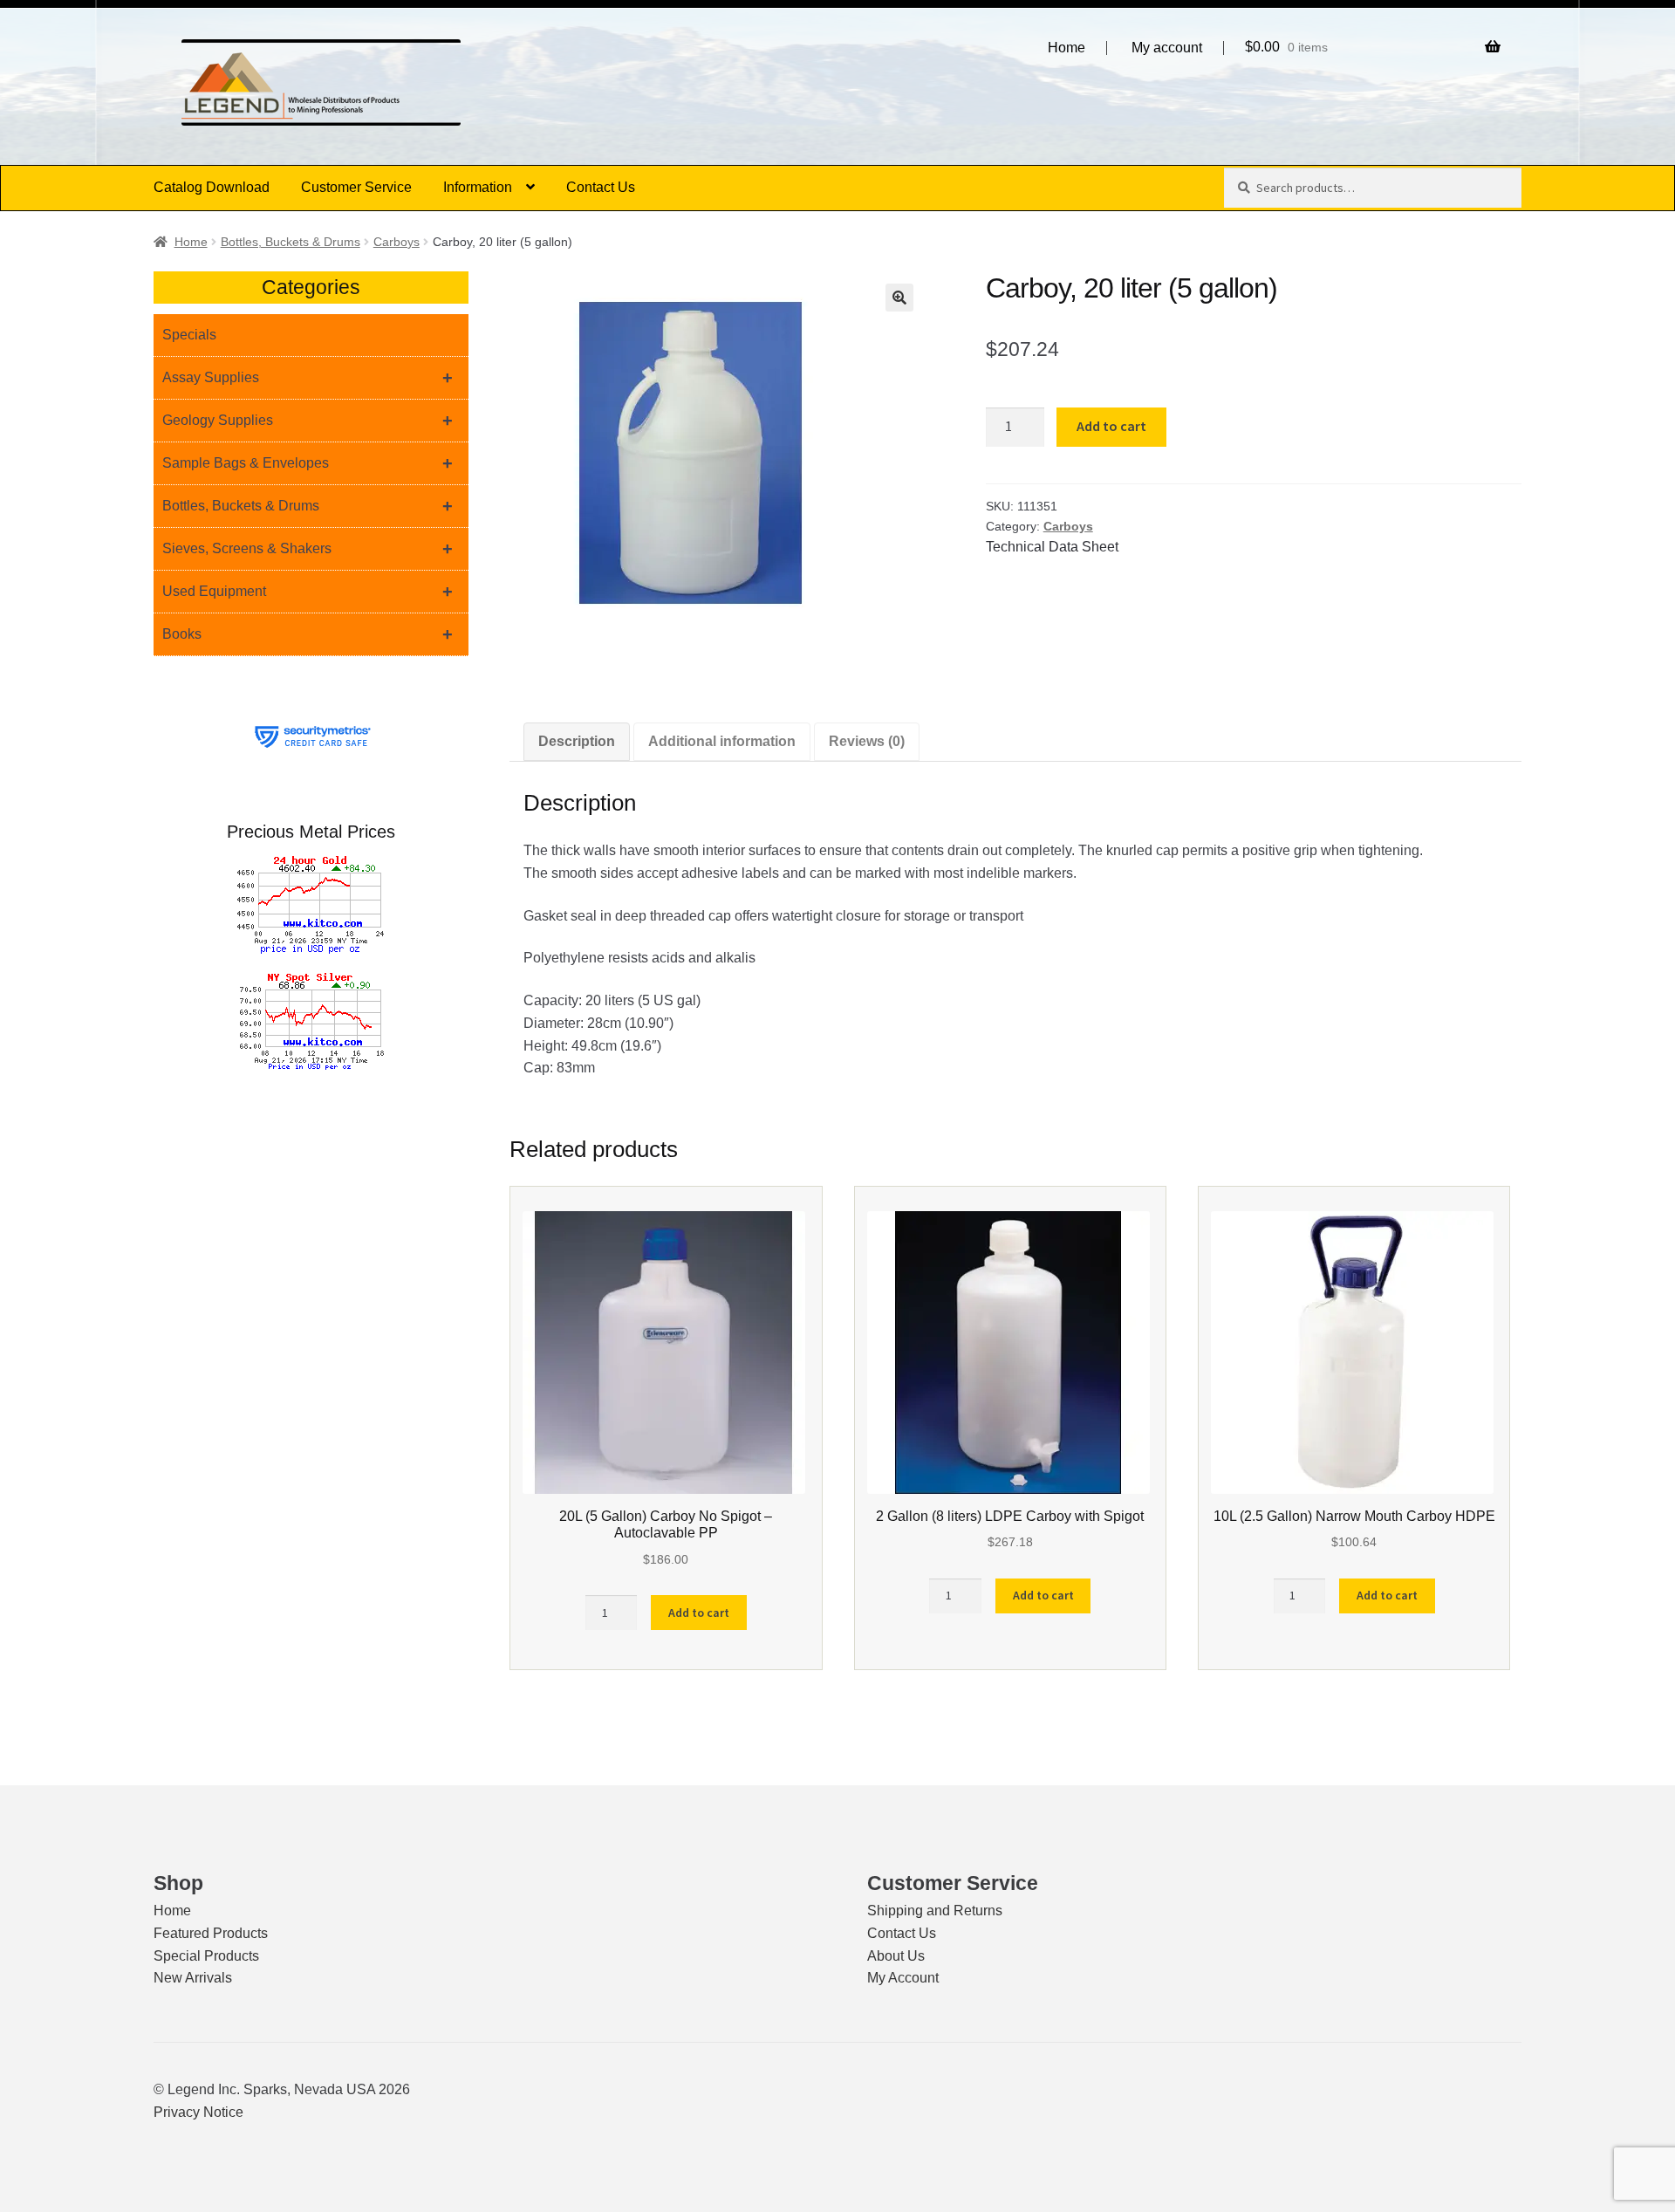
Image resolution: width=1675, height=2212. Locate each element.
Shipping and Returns (935, 1911)
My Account (903, 1978)
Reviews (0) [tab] (867, 741)
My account (1167, 48)
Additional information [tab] (722, 741)
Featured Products (211, 1933)
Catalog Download (212, 187)
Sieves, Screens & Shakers (308, 549)
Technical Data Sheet (1052, 547)
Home (1067, 48)
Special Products (206, 1956)
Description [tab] (577, 741)
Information (478, 187)
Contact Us (601, 187)
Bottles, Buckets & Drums (291, 242)
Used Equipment (308, 592)
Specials (189, 335)
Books (308, 634)
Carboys (397, 242)
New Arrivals (193, 1978)
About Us (896, 1956)
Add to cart (1111, 426)
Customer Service (356, 187)
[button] (899, 298)
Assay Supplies (308, 378)
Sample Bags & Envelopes (308, 463)
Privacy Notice (198, 2112)
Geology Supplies (308, 421)
